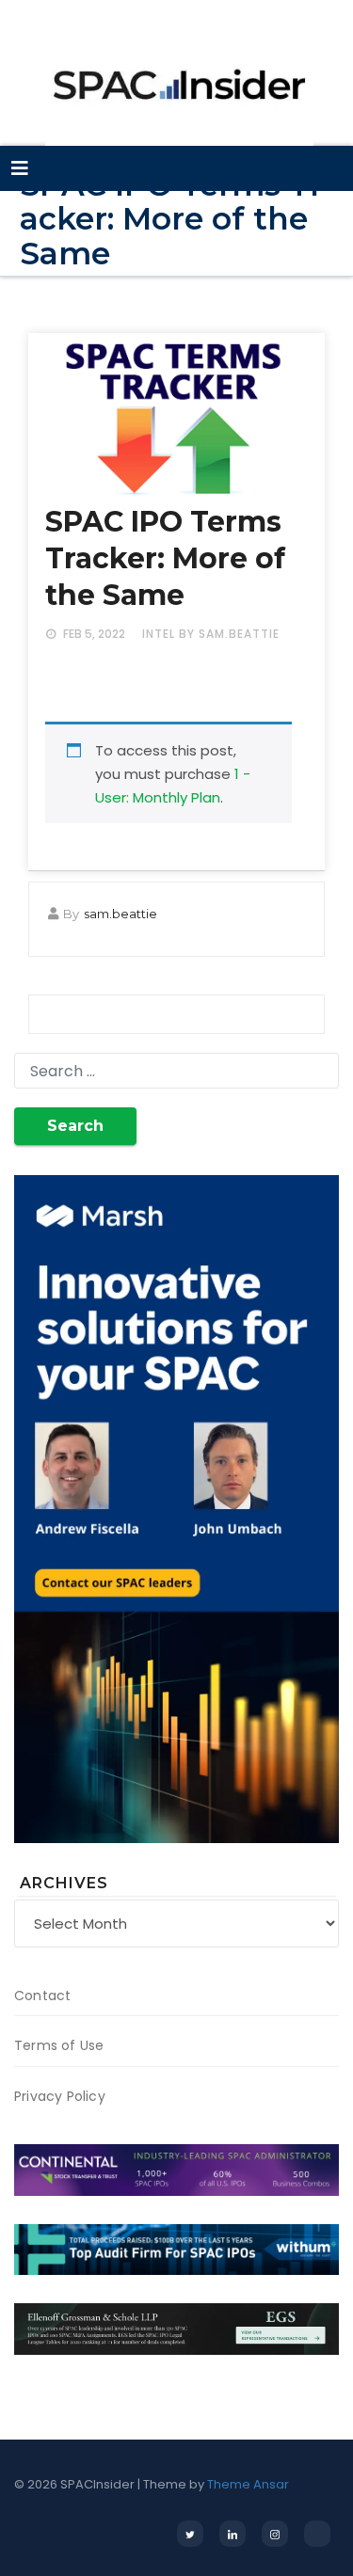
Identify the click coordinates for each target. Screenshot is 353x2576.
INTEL (159, 634)
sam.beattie (120, 914)
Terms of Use (59, 2045)
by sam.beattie (229, 634)
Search (75, 1126)
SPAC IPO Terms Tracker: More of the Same (165, 558)
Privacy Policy (60, 2096)
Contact (42, 1996)
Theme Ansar (248, 2484)
